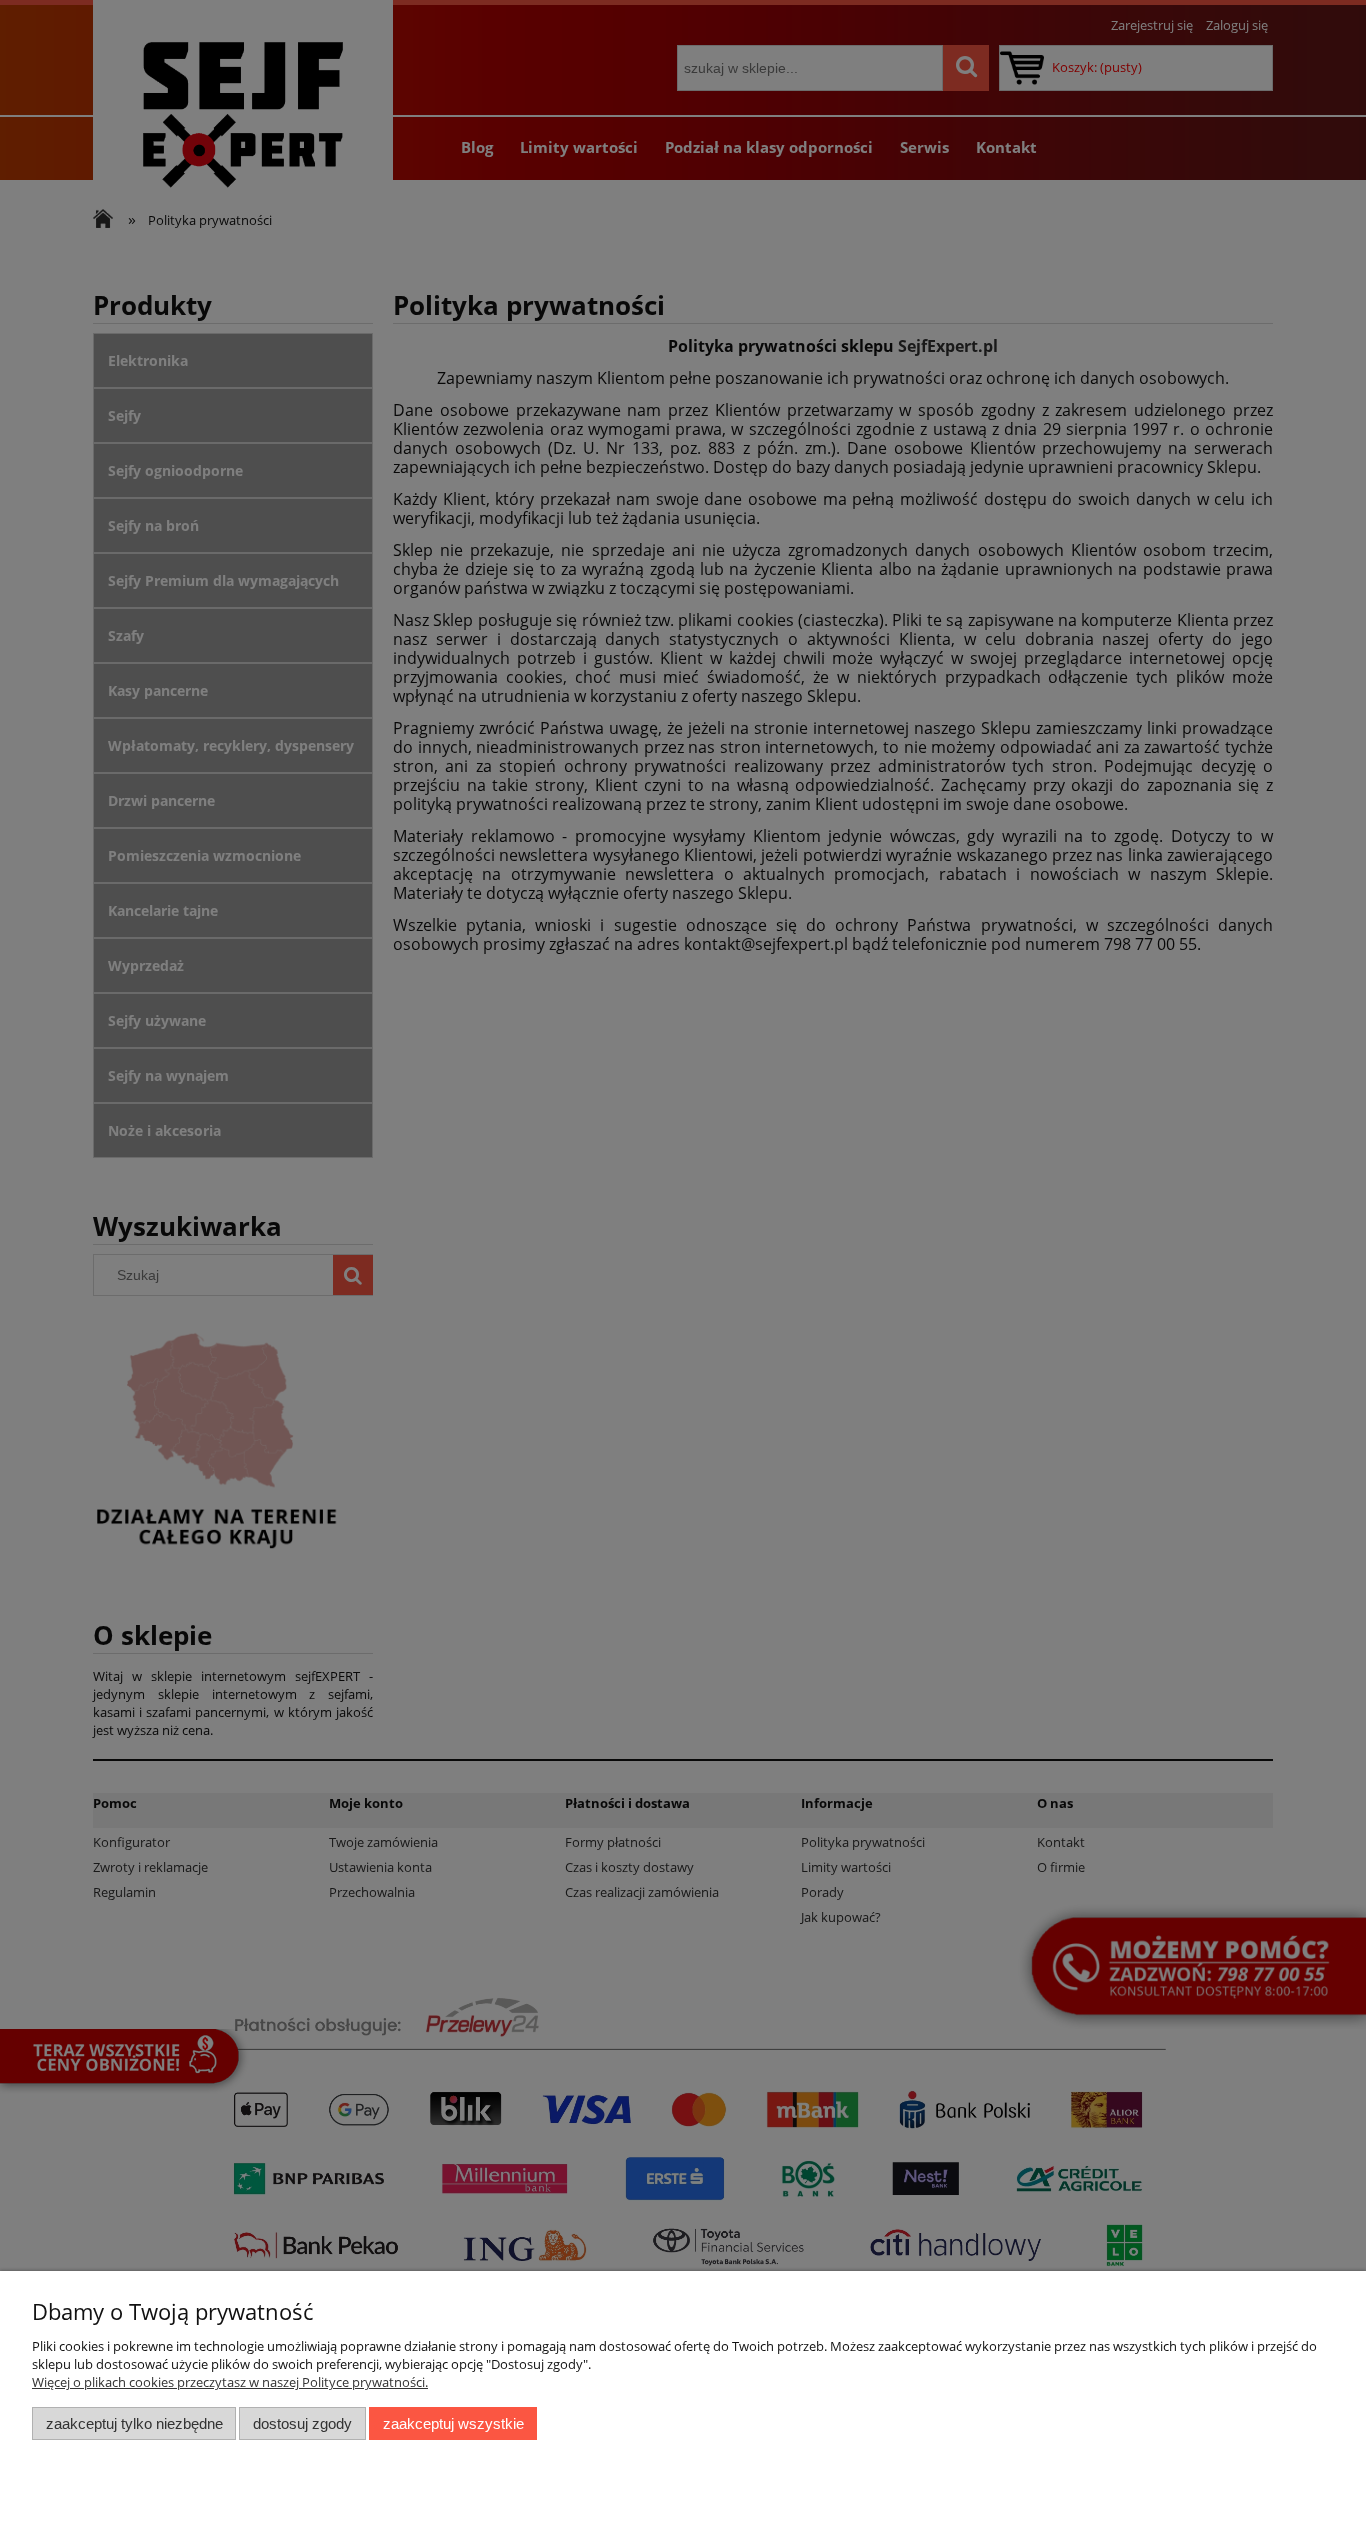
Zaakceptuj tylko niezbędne (134, 2423)
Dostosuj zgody (302, 2423)
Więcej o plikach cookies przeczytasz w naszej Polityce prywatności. (230, 2382)
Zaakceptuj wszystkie (453, 2423)
